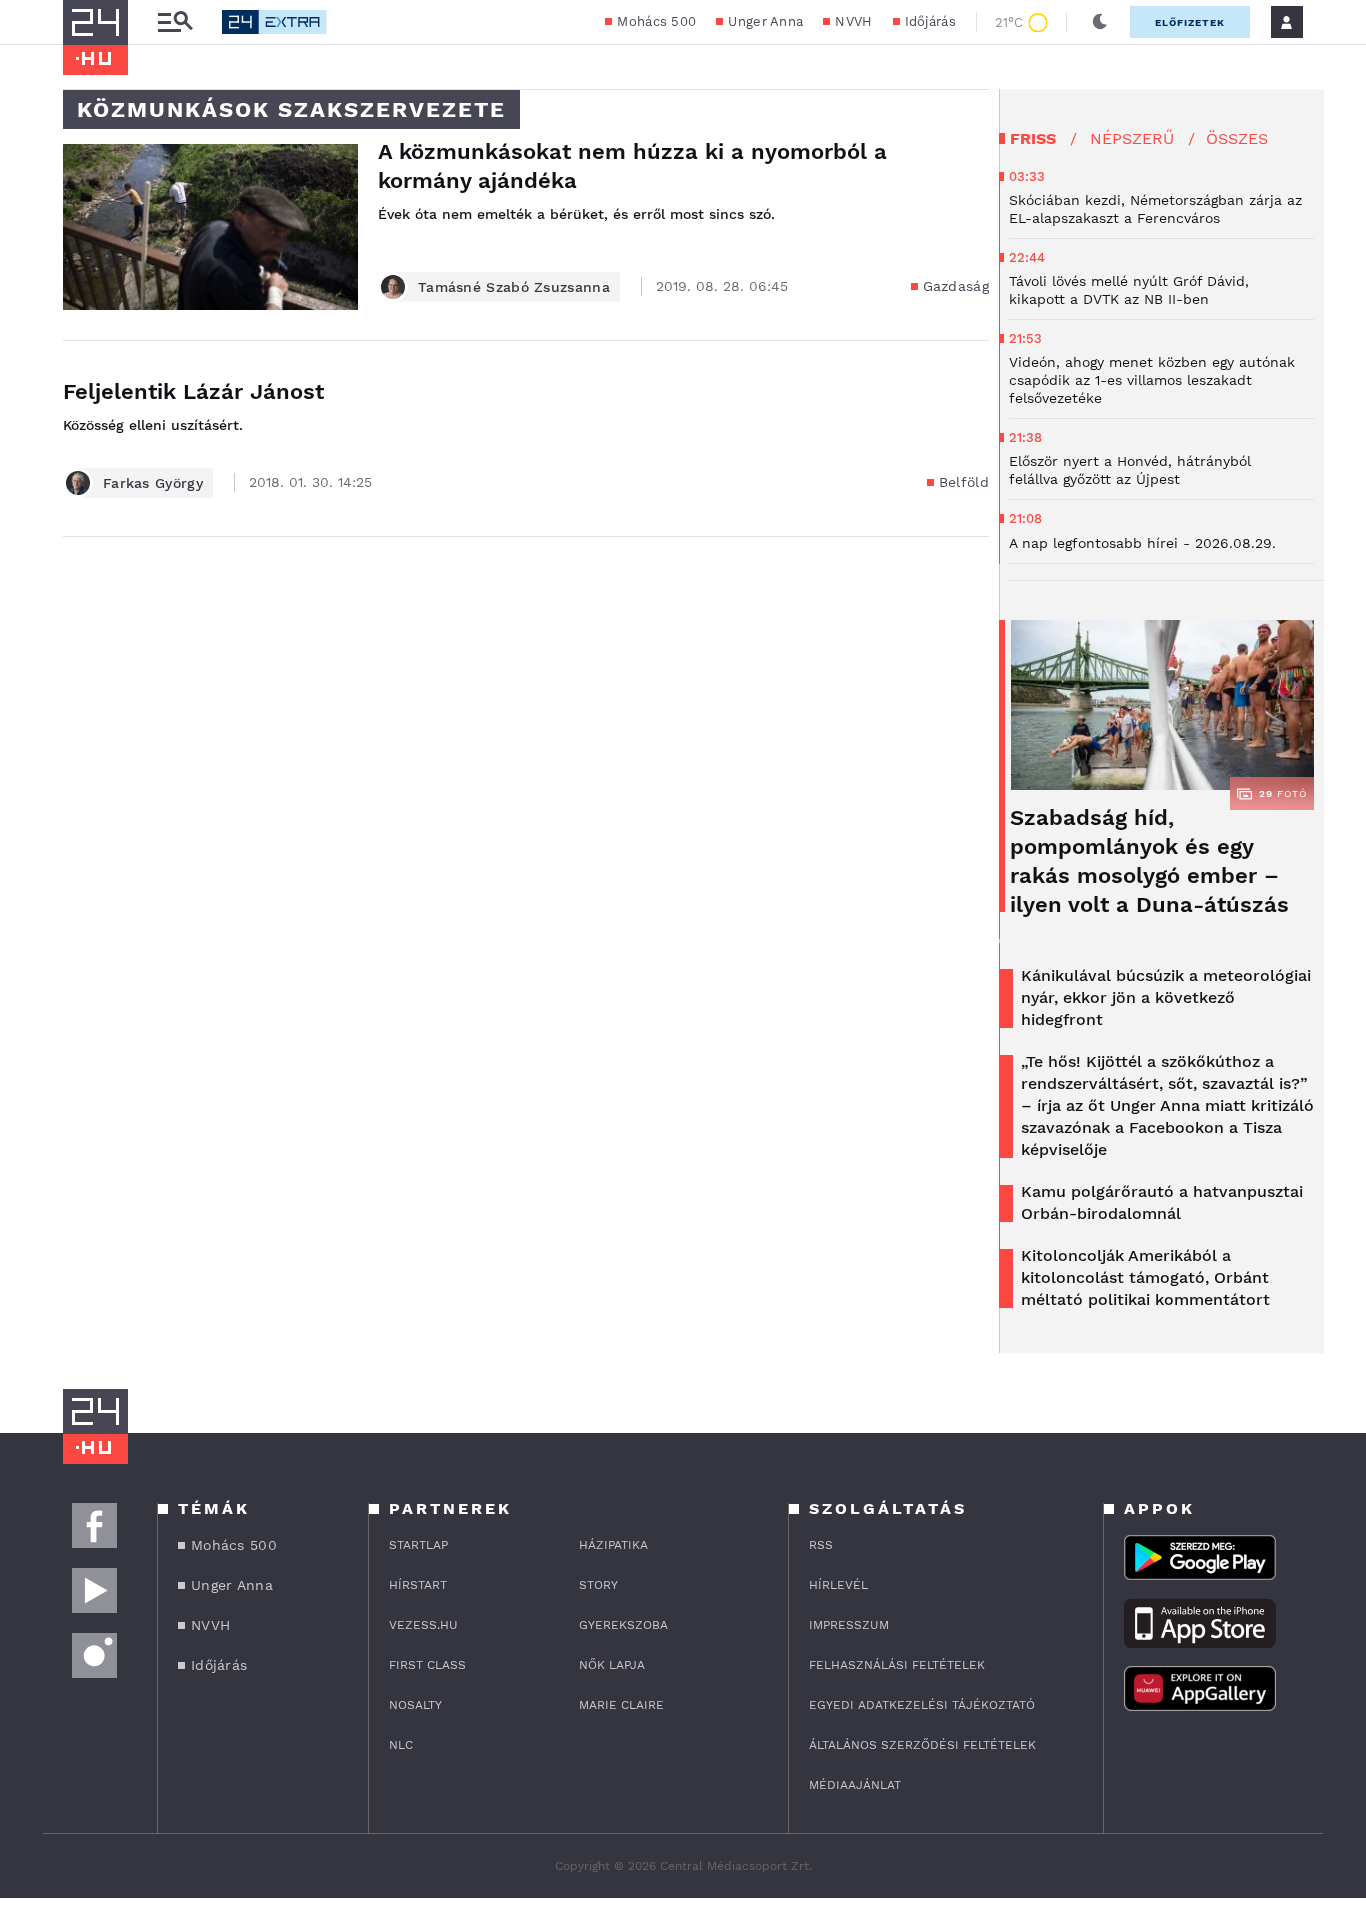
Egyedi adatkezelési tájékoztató (922, 1705)
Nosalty (415, 1705)
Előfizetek (1190, 22)
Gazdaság (956, 286)
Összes (1237, 138)
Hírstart (418, 1585)
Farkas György (153, 483)
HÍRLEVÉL (838, 1585)
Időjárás (930, 21)
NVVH (853, 21)
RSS (821, 1545)
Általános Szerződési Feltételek (922, 1745)
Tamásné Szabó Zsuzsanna (514, 287)
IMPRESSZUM (849, 1625)
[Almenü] (175, 22)
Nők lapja (612, 1665)
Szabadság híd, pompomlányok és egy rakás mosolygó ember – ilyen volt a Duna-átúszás (1149, 861)
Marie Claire (621, 1705)
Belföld (964, 482)
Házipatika (613, 1545)
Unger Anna (765, 21)
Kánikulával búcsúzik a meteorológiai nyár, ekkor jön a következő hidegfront (1166, 997)
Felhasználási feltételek (897, 1665)
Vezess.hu (423, 1625)
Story (598, 1585)
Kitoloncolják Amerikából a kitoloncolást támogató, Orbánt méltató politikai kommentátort (1145, 1277)
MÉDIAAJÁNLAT (855, 1785)
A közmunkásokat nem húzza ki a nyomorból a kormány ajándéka (632, 166)
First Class (427, 1665)
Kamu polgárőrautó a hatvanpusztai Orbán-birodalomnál (1162, 1202)
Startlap (418, 1545)
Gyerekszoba (623, 1625)
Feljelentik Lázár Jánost (193, 391)
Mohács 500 (656, 21)
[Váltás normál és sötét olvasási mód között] (1100, 22)
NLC (401, 1745)
